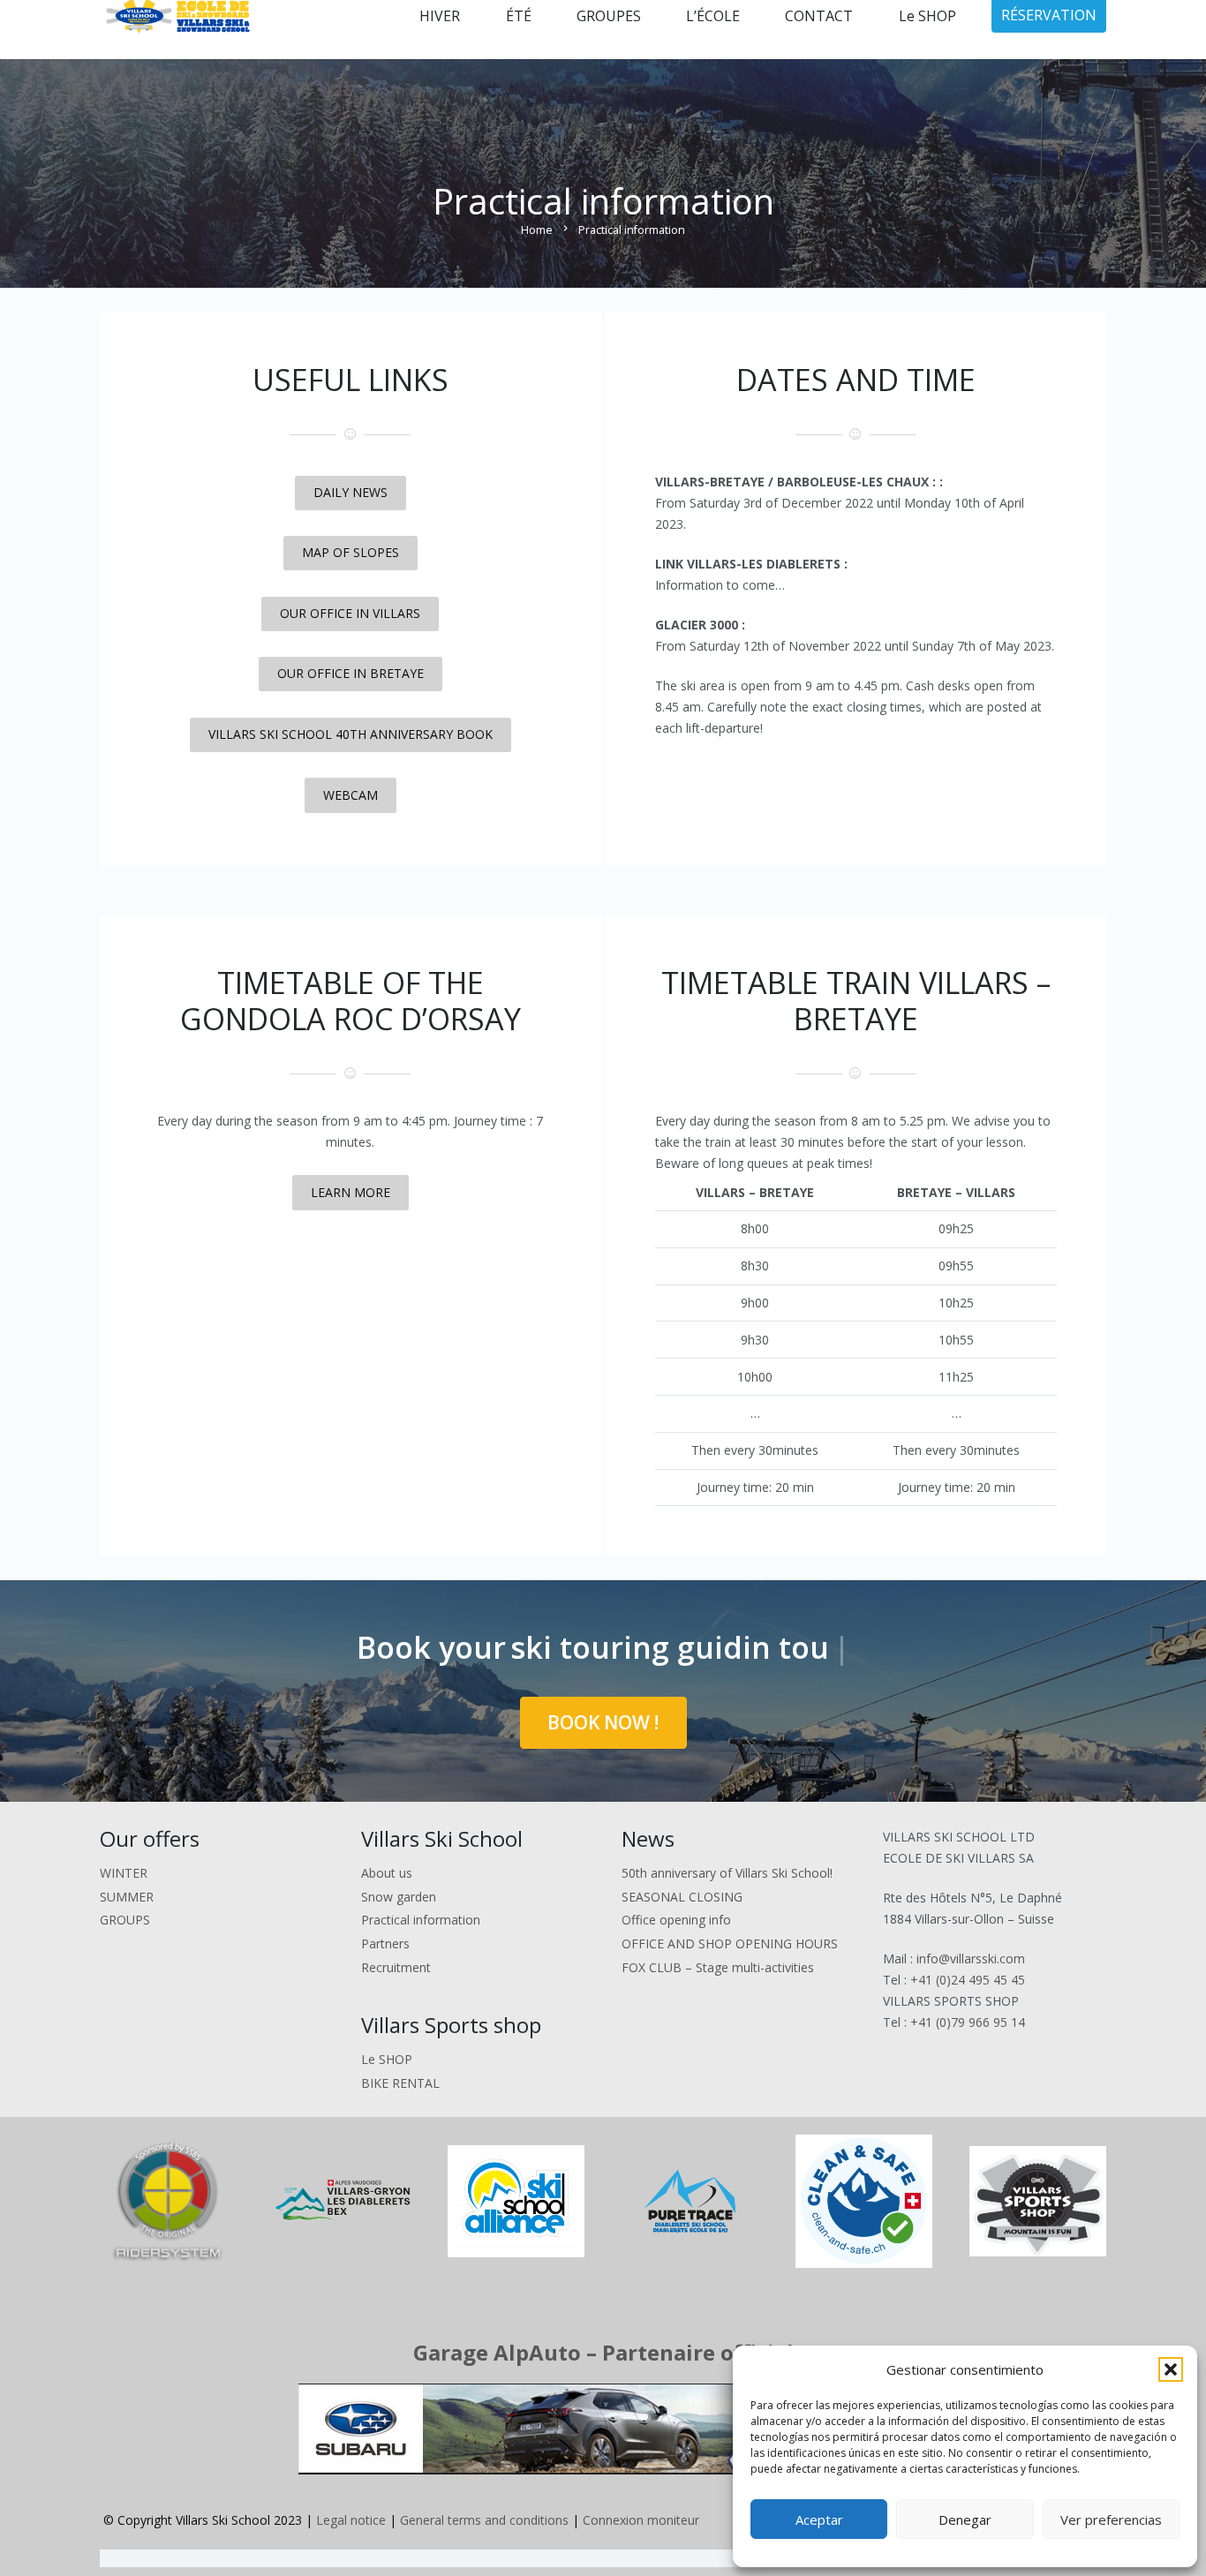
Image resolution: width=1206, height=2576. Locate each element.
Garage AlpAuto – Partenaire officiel (603, 2352)
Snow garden (399, 1897)
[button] (1171, 2369)
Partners (385, 1943)
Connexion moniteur (641, 2520)
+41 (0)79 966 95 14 (968, 2022)
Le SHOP (387, 2059)
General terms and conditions (484, 2520)
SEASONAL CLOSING (682, 1897)
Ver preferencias (1111, 2520)
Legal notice (351, 2520)
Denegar (965, 2520)
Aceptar (819, 2520)
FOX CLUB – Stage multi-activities (718, 1967)
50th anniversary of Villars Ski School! (727, 1873)
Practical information (421, 1920)
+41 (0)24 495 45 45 (968, 1980)
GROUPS (125, 1920)
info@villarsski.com (971, 1958)
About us (387, 1873)
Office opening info (676, 1920)
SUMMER (127, 1897)
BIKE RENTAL (400, 2083)
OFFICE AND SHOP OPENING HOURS (730, 1943)
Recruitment (396, 1967)
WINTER (124, 1873)
